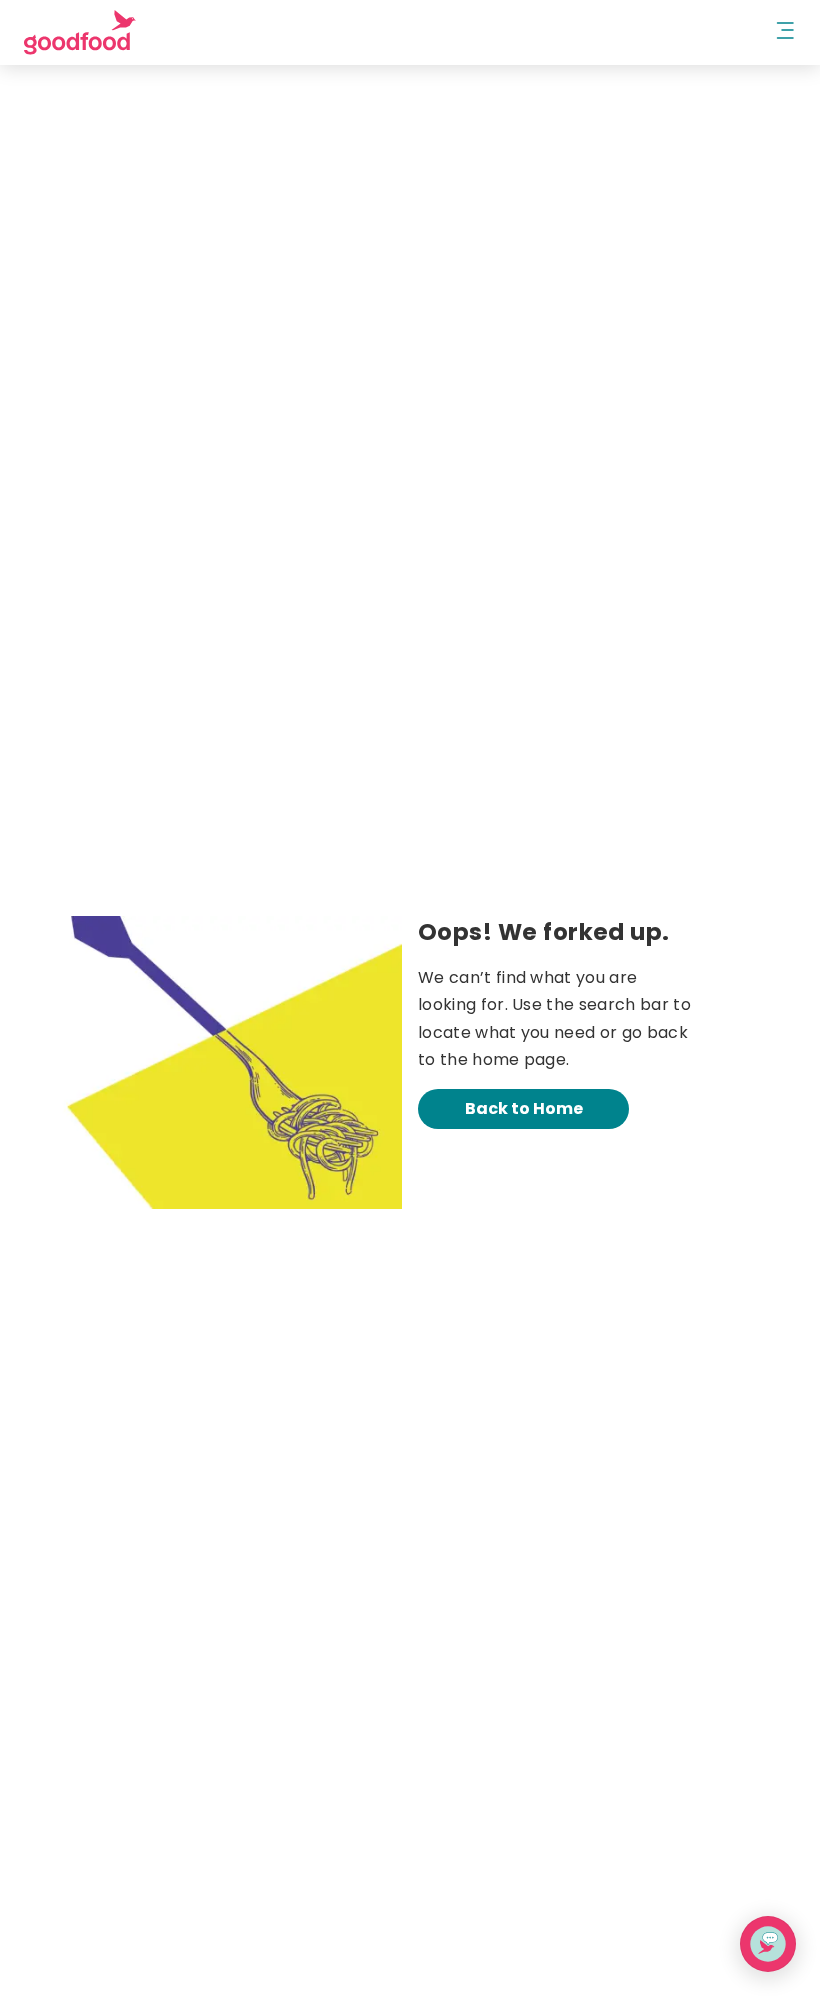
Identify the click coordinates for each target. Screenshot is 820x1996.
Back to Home (524, 1108)
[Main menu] (786, 32)
